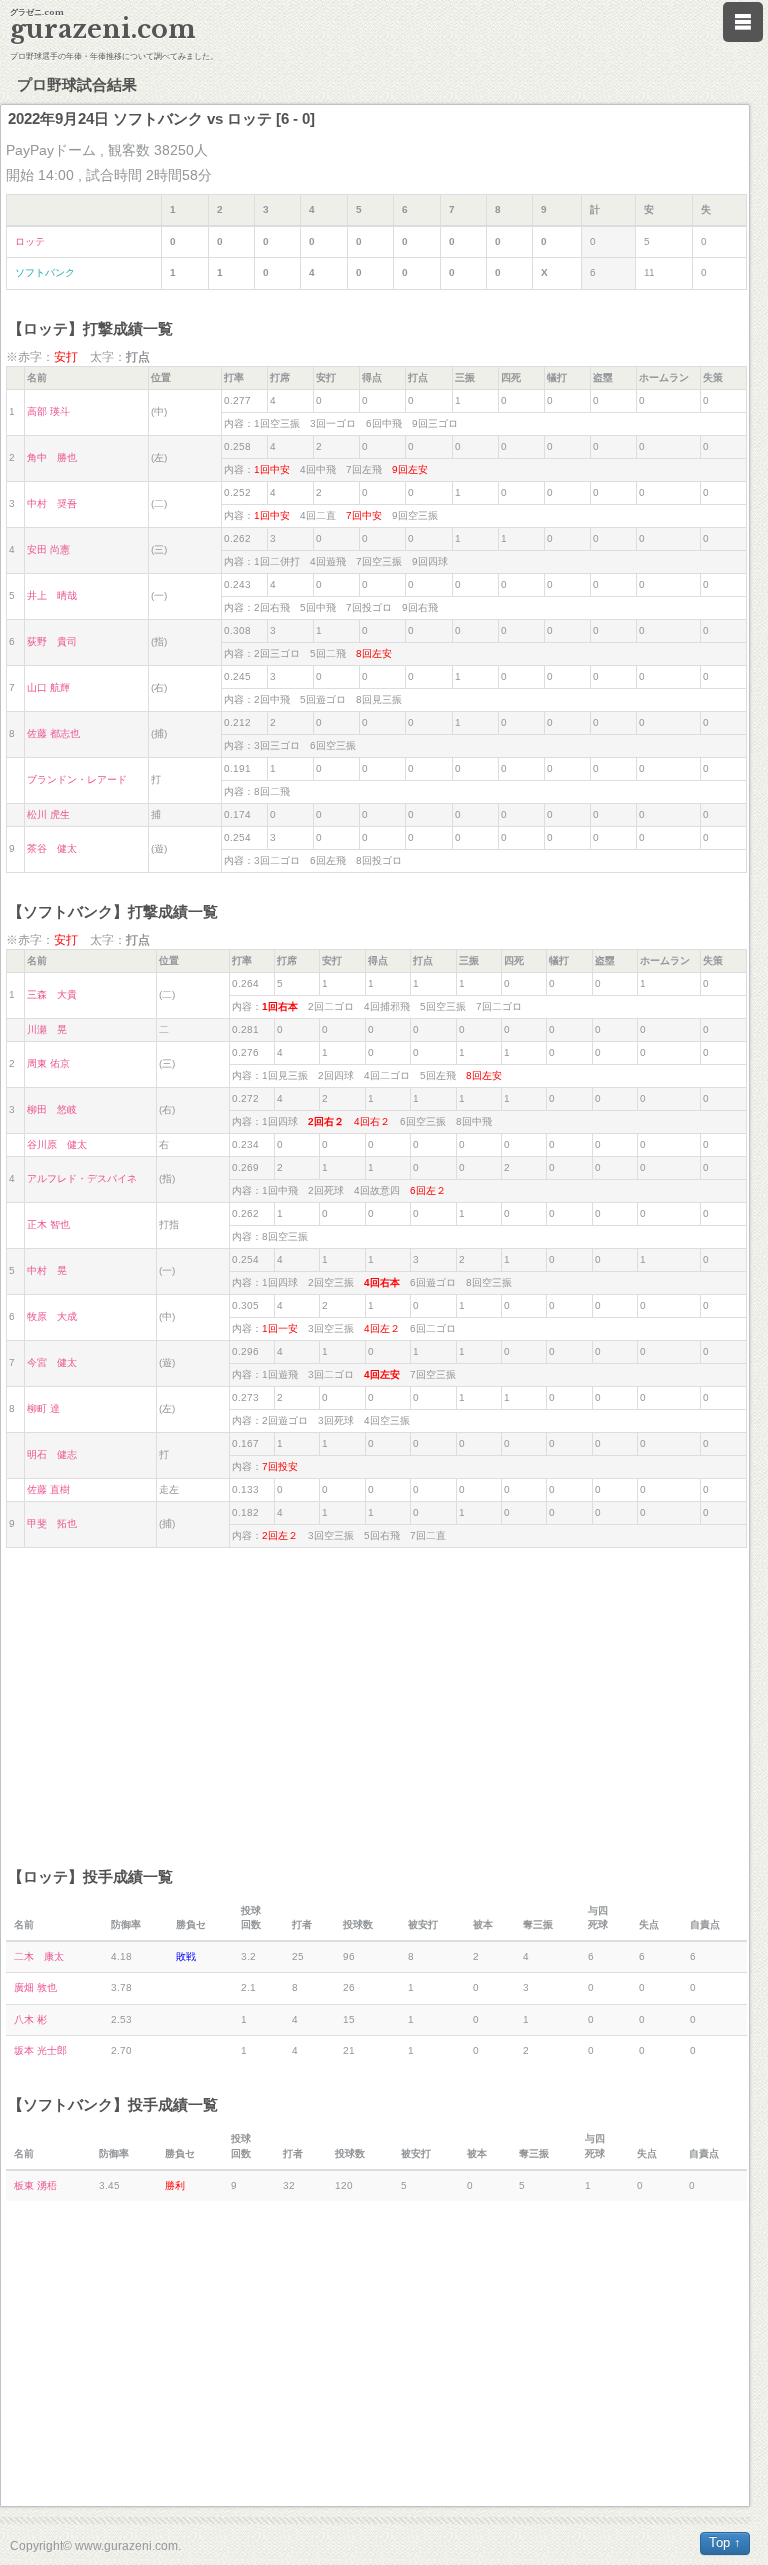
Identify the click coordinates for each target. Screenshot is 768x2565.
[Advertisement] (376, 1698)
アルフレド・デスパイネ (82, 1178)
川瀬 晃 (47, 1029)
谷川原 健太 (57, 1144)
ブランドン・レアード (77, 779)
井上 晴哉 (52, 595)
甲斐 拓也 (52, 1523)
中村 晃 (47, 1270)
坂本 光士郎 (40, 2050)
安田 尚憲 (48, 549)
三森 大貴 (52, 994)
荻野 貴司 (52, 641)
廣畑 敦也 (35, 1987)
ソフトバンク (45, 272)
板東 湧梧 (35, 2185)
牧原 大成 (52, 1316)
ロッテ (30, 241)
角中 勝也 (52, 457)
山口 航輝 (48, 687)
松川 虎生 (48, 814)
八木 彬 (30, 2019)
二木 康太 (39, 1956)
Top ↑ (725, 2542)
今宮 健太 (52, 1362)
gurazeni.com (103, 29)
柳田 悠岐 (52, 1109)
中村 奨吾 (52, 503)
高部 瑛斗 (48, 411)
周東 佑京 (48, 1063)
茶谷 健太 (52, 848)
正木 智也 (48, 1224)
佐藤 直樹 (48, 1489)
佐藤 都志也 (53, 733)
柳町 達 (43, 1408)
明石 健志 (52, 1454)
